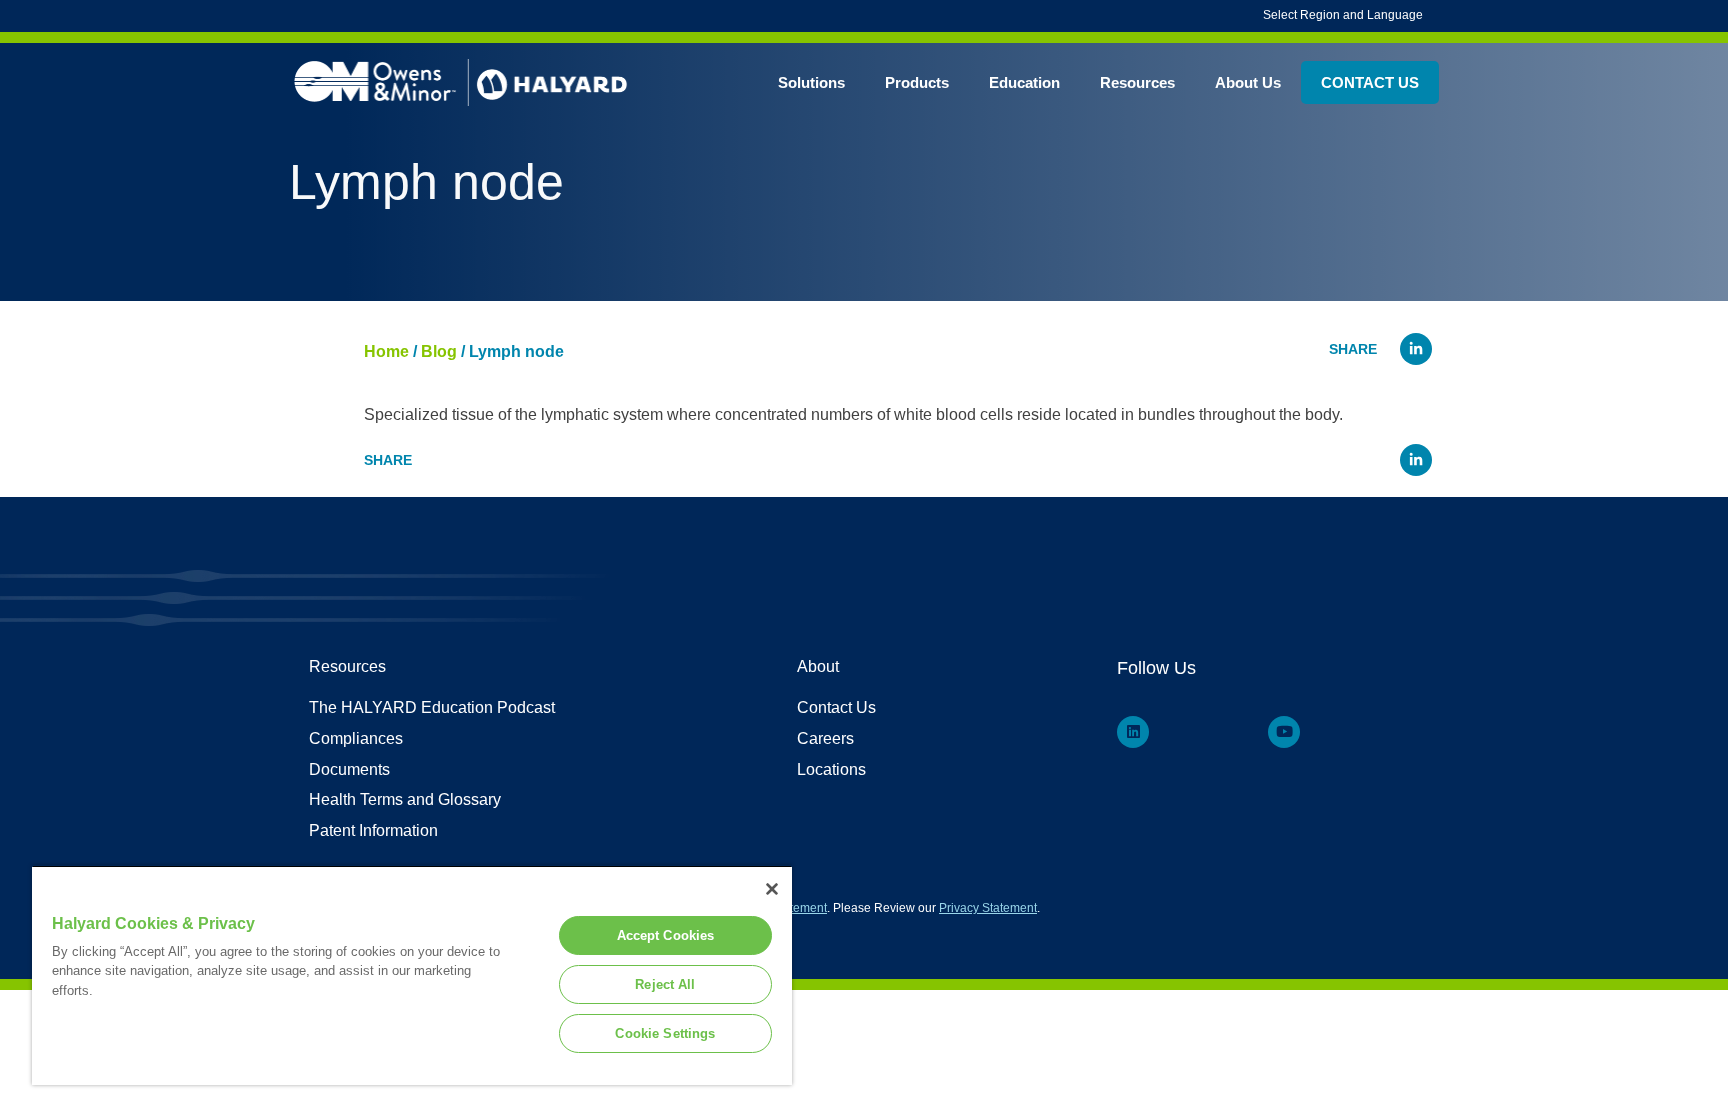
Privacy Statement (988, 908)
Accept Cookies (666, 935)
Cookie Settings (665, 1033)
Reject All (665, 984)
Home (386, 351)
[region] (412, 975)
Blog (439, 351)
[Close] (772, 889)
